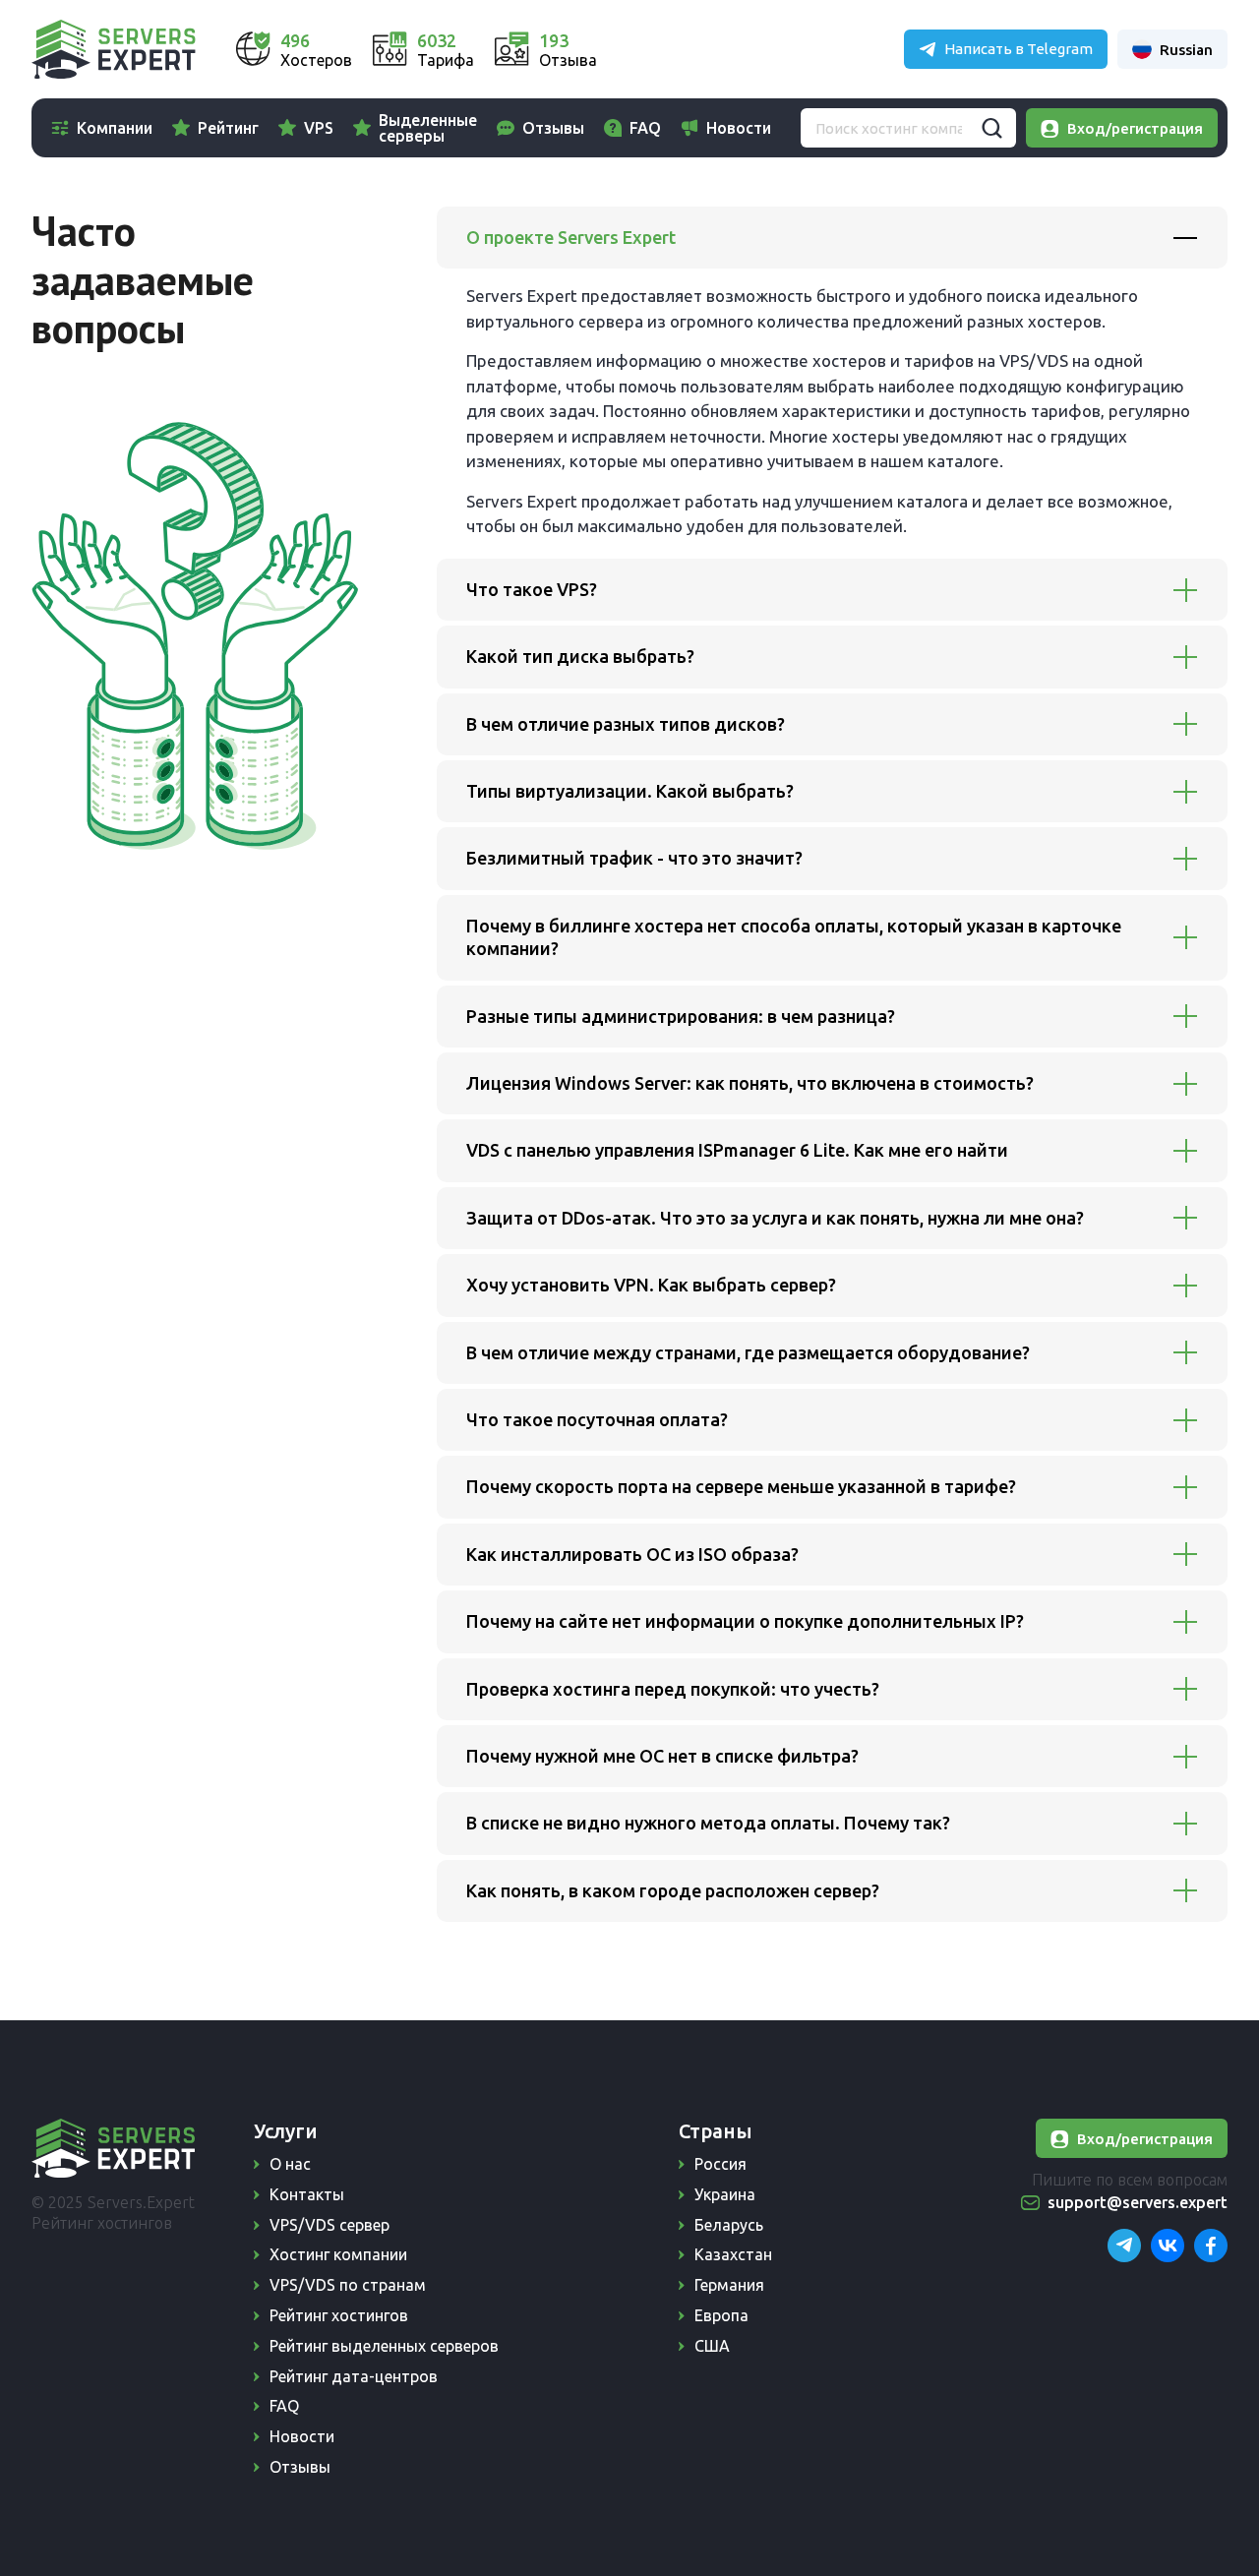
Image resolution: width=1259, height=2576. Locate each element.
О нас (290, 2164)
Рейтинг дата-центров (354, 2376)
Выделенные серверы (428, 128)
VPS (319, 128)
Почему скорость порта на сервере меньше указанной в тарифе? (741, 1486)
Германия (729, 2285)
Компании (115, 128)
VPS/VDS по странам (348, 2285)
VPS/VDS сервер (330, 2225)
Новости (739, 128)
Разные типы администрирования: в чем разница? (681, 1016)
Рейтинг (228, 128)
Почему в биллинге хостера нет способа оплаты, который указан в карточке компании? (794, 937)
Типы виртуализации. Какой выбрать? (630, 791)
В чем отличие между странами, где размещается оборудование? (748, 1352)
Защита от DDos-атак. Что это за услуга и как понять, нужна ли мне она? (775, 1218)
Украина (725, 2194)
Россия (720, 2164)
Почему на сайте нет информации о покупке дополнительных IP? (745, 1621)
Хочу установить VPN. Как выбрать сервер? (651, 1285)
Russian (1186, 50)
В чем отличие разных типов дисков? (626, 724)
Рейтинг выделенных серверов (384, 2346)
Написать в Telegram (1019, 49)
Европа (721, 2315)
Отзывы (553, 128)
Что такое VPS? (532, 589)
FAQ (645, 128)
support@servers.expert (1138, 2202)
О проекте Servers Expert (571, 237)
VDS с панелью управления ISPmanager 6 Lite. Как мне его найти (737, 1150)
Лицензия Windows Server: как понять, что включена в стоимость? (750, 1083)
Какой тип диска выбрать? (580, 656)
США (712, 2346)
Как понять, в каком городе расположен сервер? (673, 1890)
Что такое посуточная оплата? (597, 1419)
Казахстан (733, 2254)
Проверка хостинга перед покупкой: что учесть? (673, 1689)
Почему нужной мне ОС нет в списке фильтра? (662, 1756)
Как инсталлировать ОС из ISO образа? (632, 1554)
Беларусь (729, 2225)
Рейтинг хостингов (339, 2315)
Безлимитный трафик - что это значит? (634, 858)
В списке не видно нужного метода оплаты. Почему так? (708, 1823)
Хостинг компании (338, 2254)
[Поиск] (991, 128)
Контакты (307, 2194)
